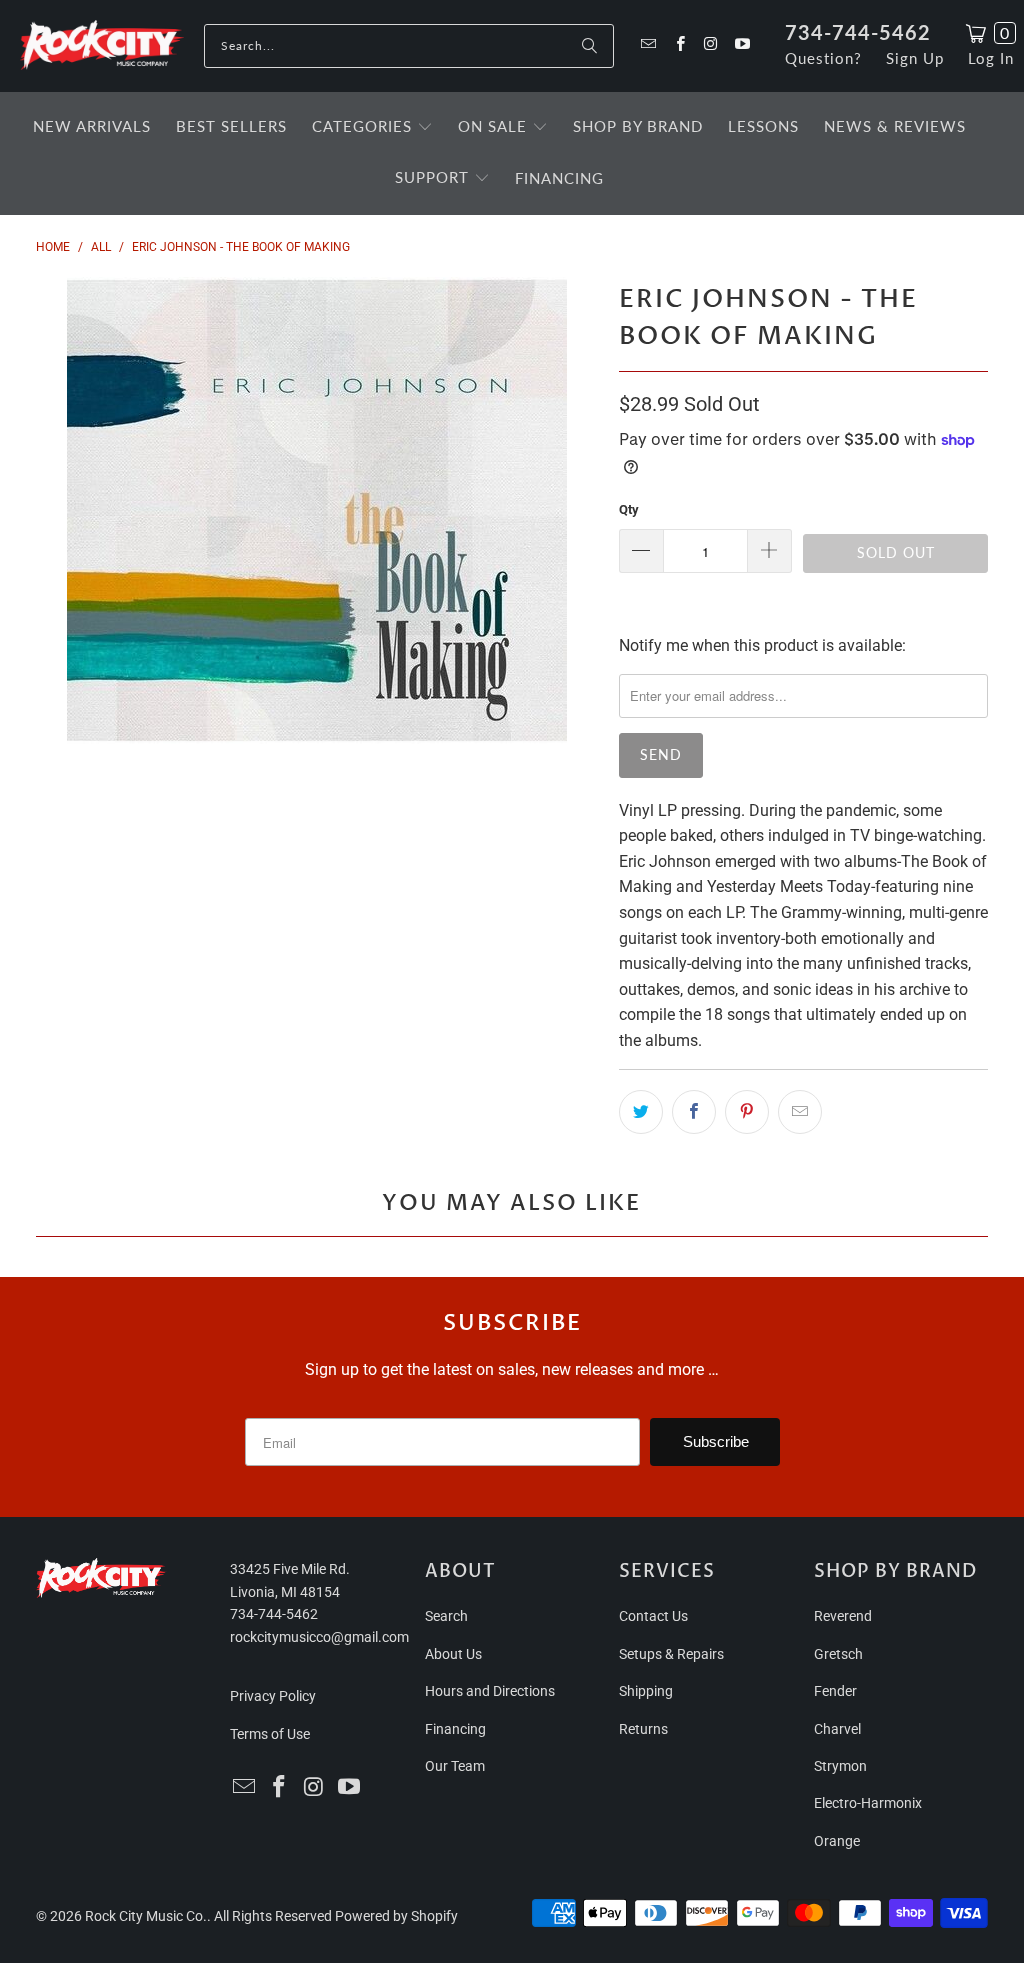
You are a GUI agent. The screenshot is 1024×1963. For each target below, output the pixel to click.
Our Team (455, 1766)
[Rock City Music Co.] (102, 46)
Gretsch (838, 1654)
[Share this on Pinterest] (747, 1112)
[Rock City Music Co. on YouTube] (741, 45)
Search (446, 1616)
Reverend (843, 1616)
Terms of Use (270, 1734)
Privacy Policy (273, 1696)
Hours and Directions (490, 1691)
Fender (835, 1691)
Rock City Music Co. (146, 1916)
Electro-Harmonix (868, 1803)
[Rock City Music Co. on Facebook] (678, 45)
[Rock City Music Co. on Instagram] (710, 45)
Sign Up (915, 58)
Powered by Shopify (396, 1916)
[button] (372, 128)
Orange (837, 1841)
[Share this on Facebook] (694, 1112)
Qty (629, 509)
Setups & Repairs (671, 1654)
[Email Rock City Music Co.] (647, 45)
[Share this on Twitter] (641, 1112)
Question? (823, 58)
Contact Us (653, 1616)
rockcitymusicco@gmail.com (319, 1637)
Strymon (840, 1766)
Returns (643, 1729)
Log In (991, 58)
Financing (455, 1729)
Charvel (837, 1729)
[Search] (589, 46)
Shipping (646, 1691)
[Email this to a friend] (800, 1112)
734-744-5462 (858, 32)
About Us (453, 1654)
